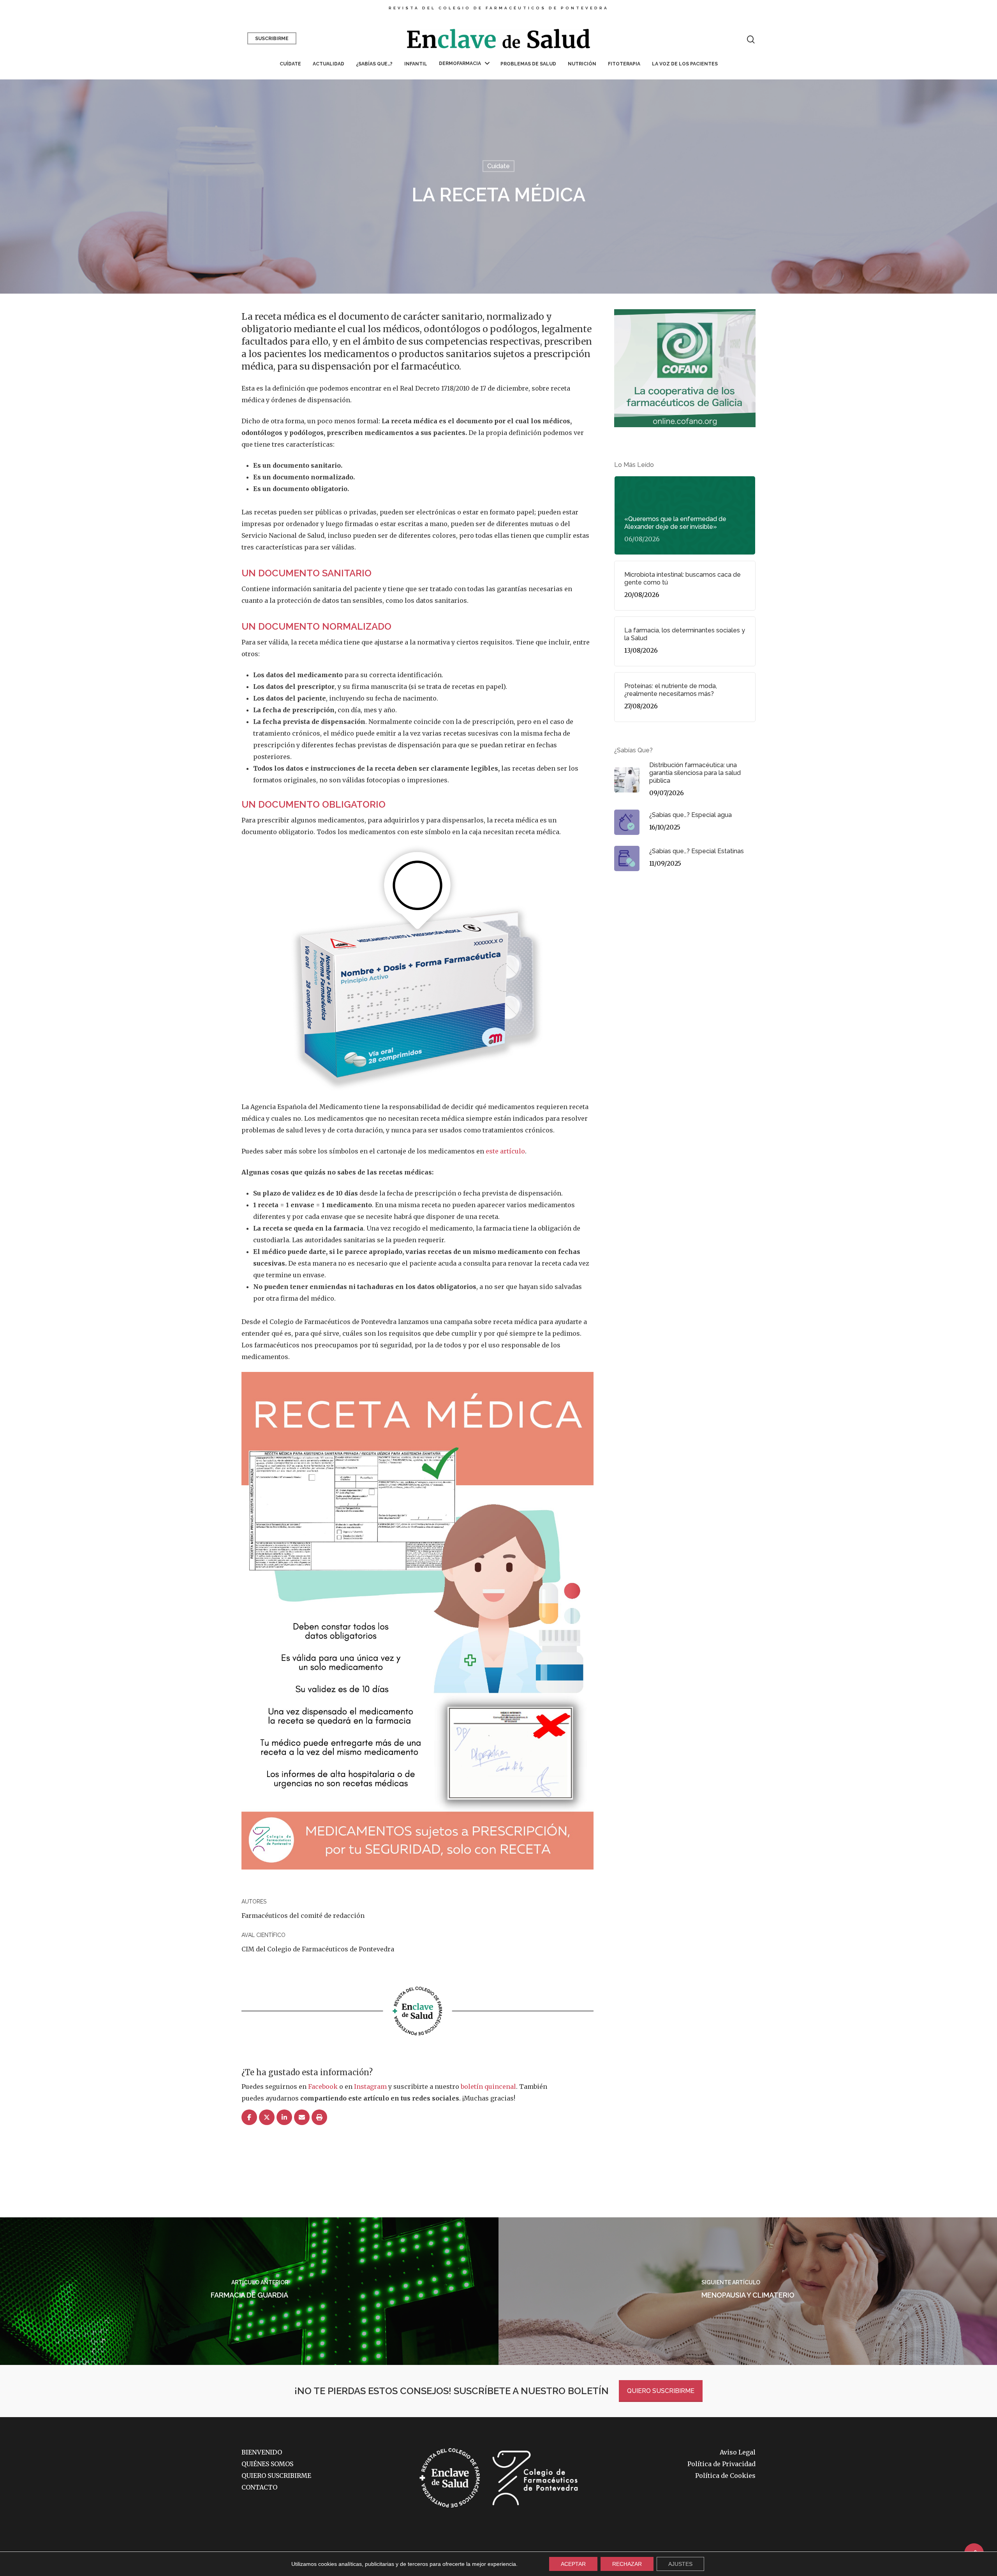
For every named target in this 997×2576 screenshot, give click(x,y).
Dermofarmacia (460, 63)
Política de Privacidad (721, 2464)
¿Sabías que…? (374, 64)
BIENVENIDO (262, 2452)
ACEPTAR (573, 2564)
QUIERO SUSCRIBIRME (661, 2391)
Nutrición (582, 64)
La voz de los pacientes (685, 64)
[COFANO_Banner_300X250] (685, 431)
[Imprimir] (319, 2118)
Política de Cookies (725, 2476)
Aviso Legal (738, 2452)
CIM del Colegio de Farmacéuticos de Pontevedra (318, 1949)
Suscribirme (272, 39)
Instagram (370, 2087)
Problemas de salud (528, 64)
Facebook (323, 2087)
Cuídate (290, 64)
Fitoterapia (624, 64)
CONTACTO (259, 2487)
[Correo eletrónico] (302, 2118)
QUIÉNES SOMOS (267, 2464)
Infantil (416, 64)
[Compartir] (249, 2118)
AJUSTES (680, 2564)
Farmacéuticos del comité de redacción (303, 1916)
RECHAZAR (627, 2564)
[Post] (267, 2118)
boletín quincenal (488, 2087)
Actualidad (329, 64)
